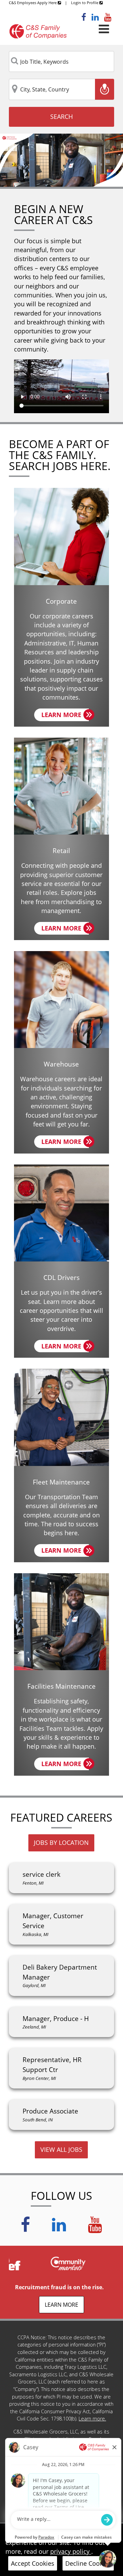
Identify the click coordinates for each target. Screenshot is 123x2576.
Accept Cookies (33, 2563)
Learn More (65, 716)
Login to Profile (85, 3)
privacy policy (71, 2551)
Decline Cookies (88, 2563)
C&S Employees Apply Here (33, 3)
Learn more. (92, 2419)
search (61, 116)
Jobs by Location (61, 1842)
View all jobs (61, 2149)
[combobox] (61, 62)
